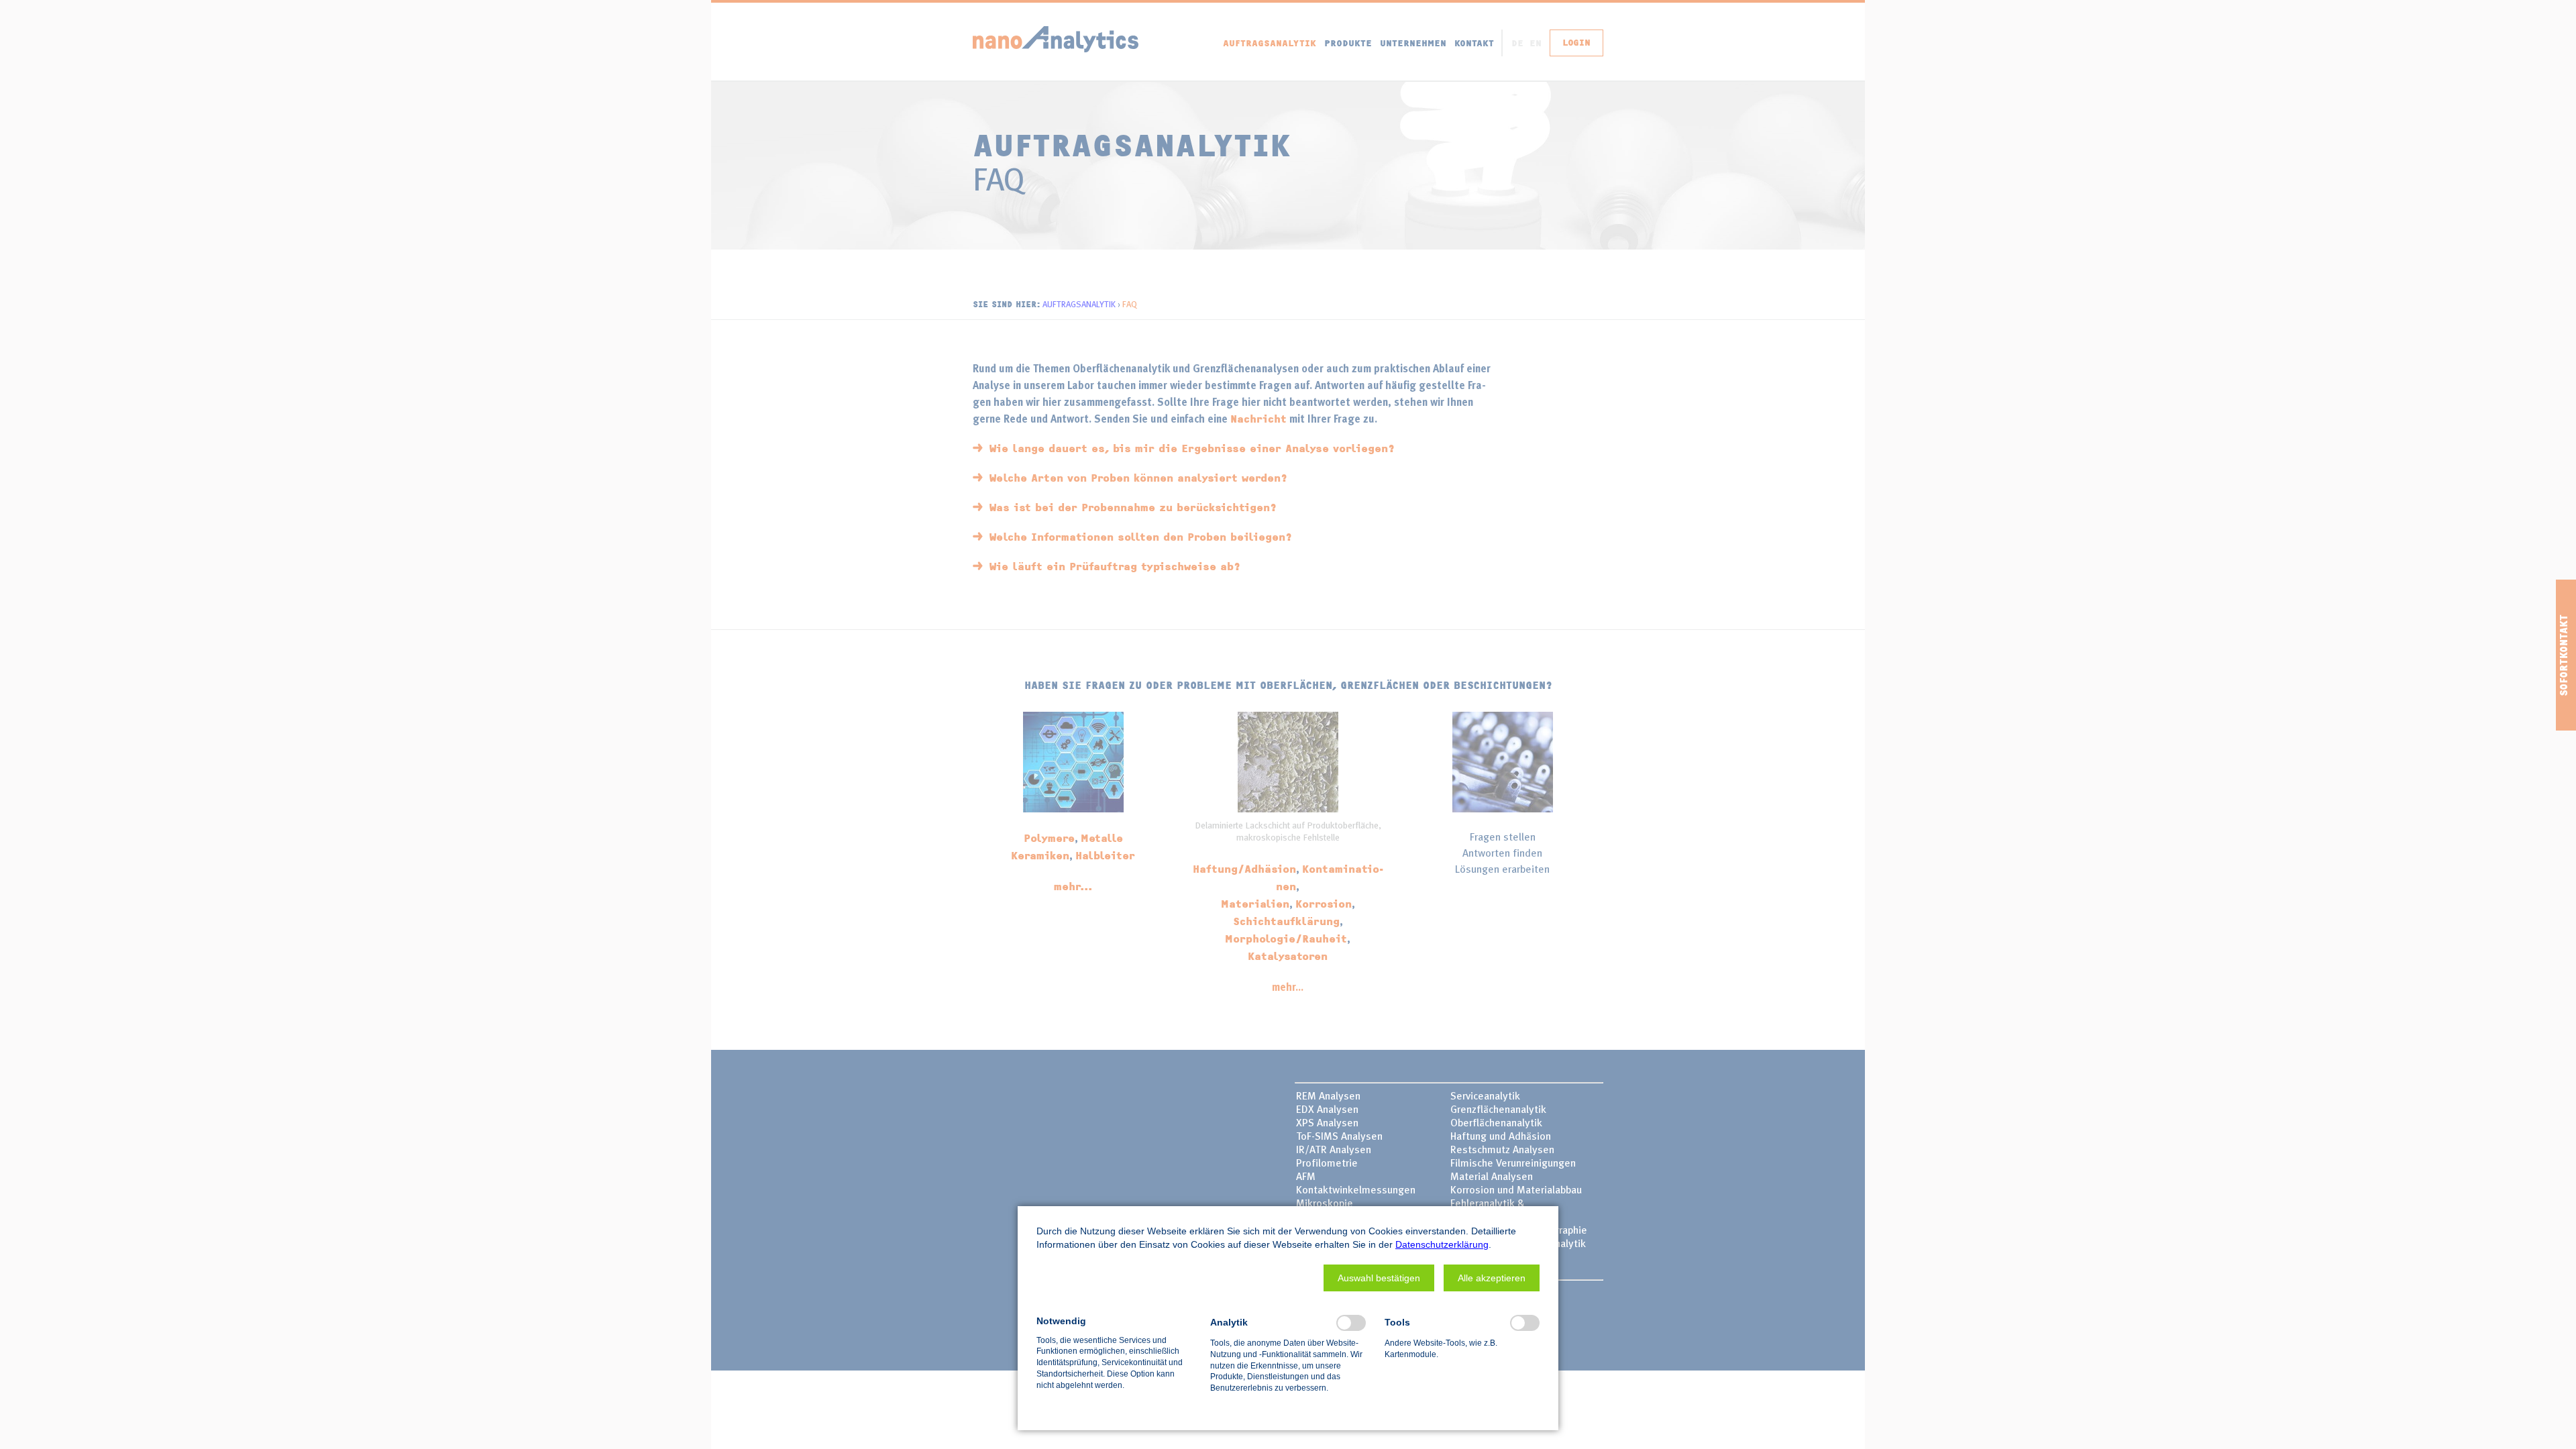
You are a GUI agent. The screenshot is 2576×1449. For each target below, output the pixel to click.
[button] (1379, 1278)
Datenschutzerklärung (1442, 1244)
